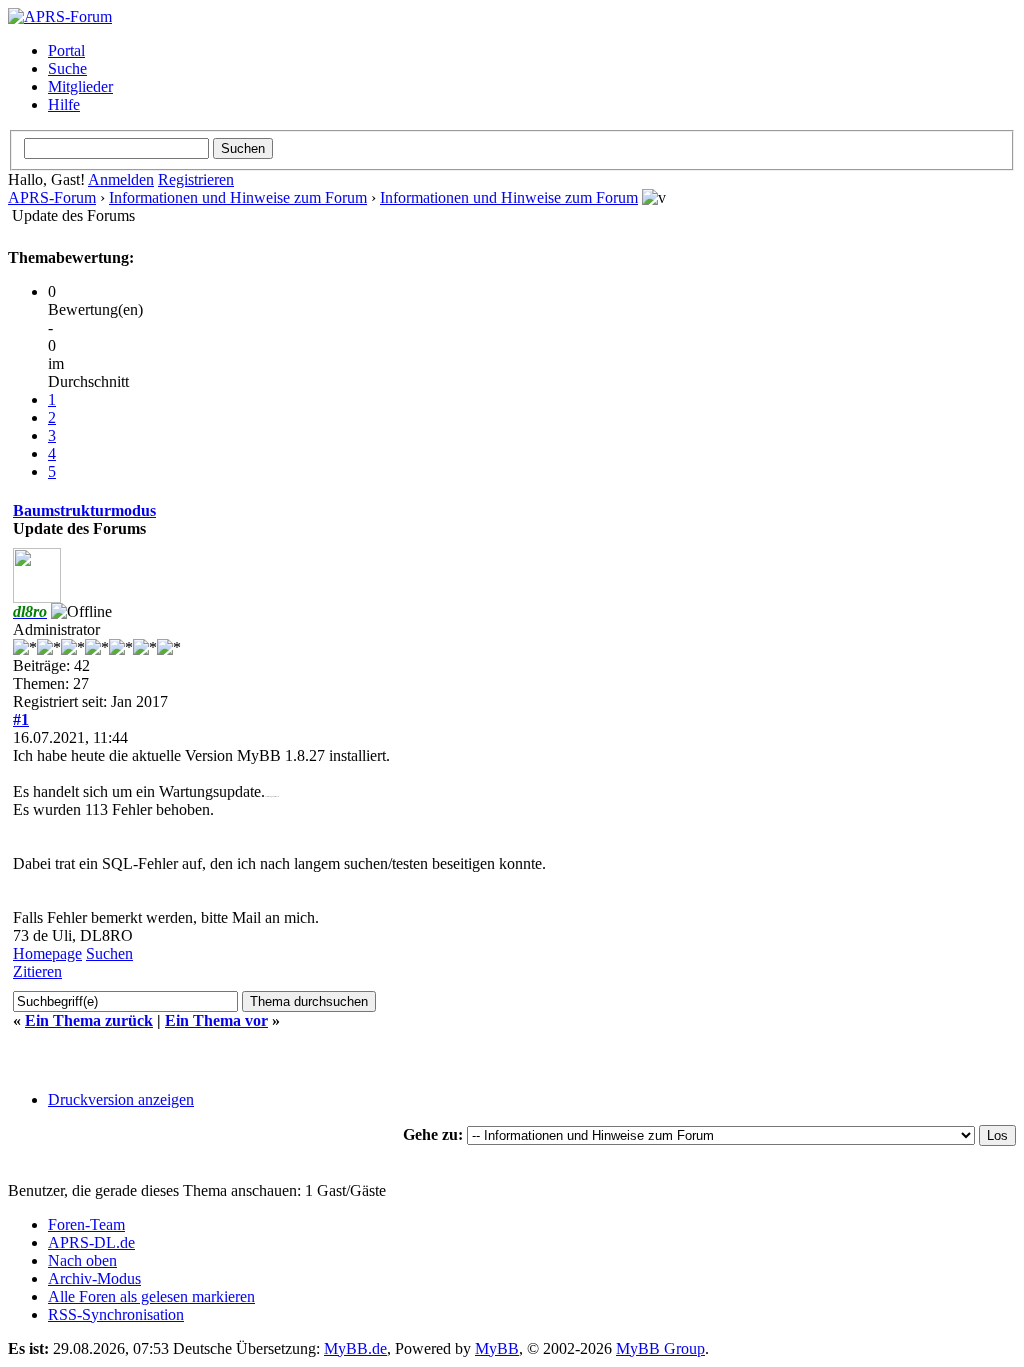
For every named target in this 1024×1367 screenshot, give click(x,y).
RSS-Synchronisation (116, 1314)
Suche (67, 68)
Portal (66, 50)
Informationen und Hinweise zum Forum (238, 197)
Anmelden (121, 179)
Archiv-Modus (94, 1278)
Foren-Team (86, 1224)
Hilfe (64, 104)
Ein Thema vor (216, 1020)
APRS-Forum (52, 197)
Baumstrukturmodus (84, 510)
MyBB (497, 1348)
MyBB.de (355, 1348)
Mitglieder (80, 86)
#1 (21, 719)
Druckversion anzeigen (121, 1099)
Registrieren (196, 179)
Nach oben (82, 1260)
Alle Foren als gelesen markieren (151, 1296)
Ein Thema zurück (89, 1020)
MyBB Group (660, 1348)
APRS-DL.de (91, 1242)
